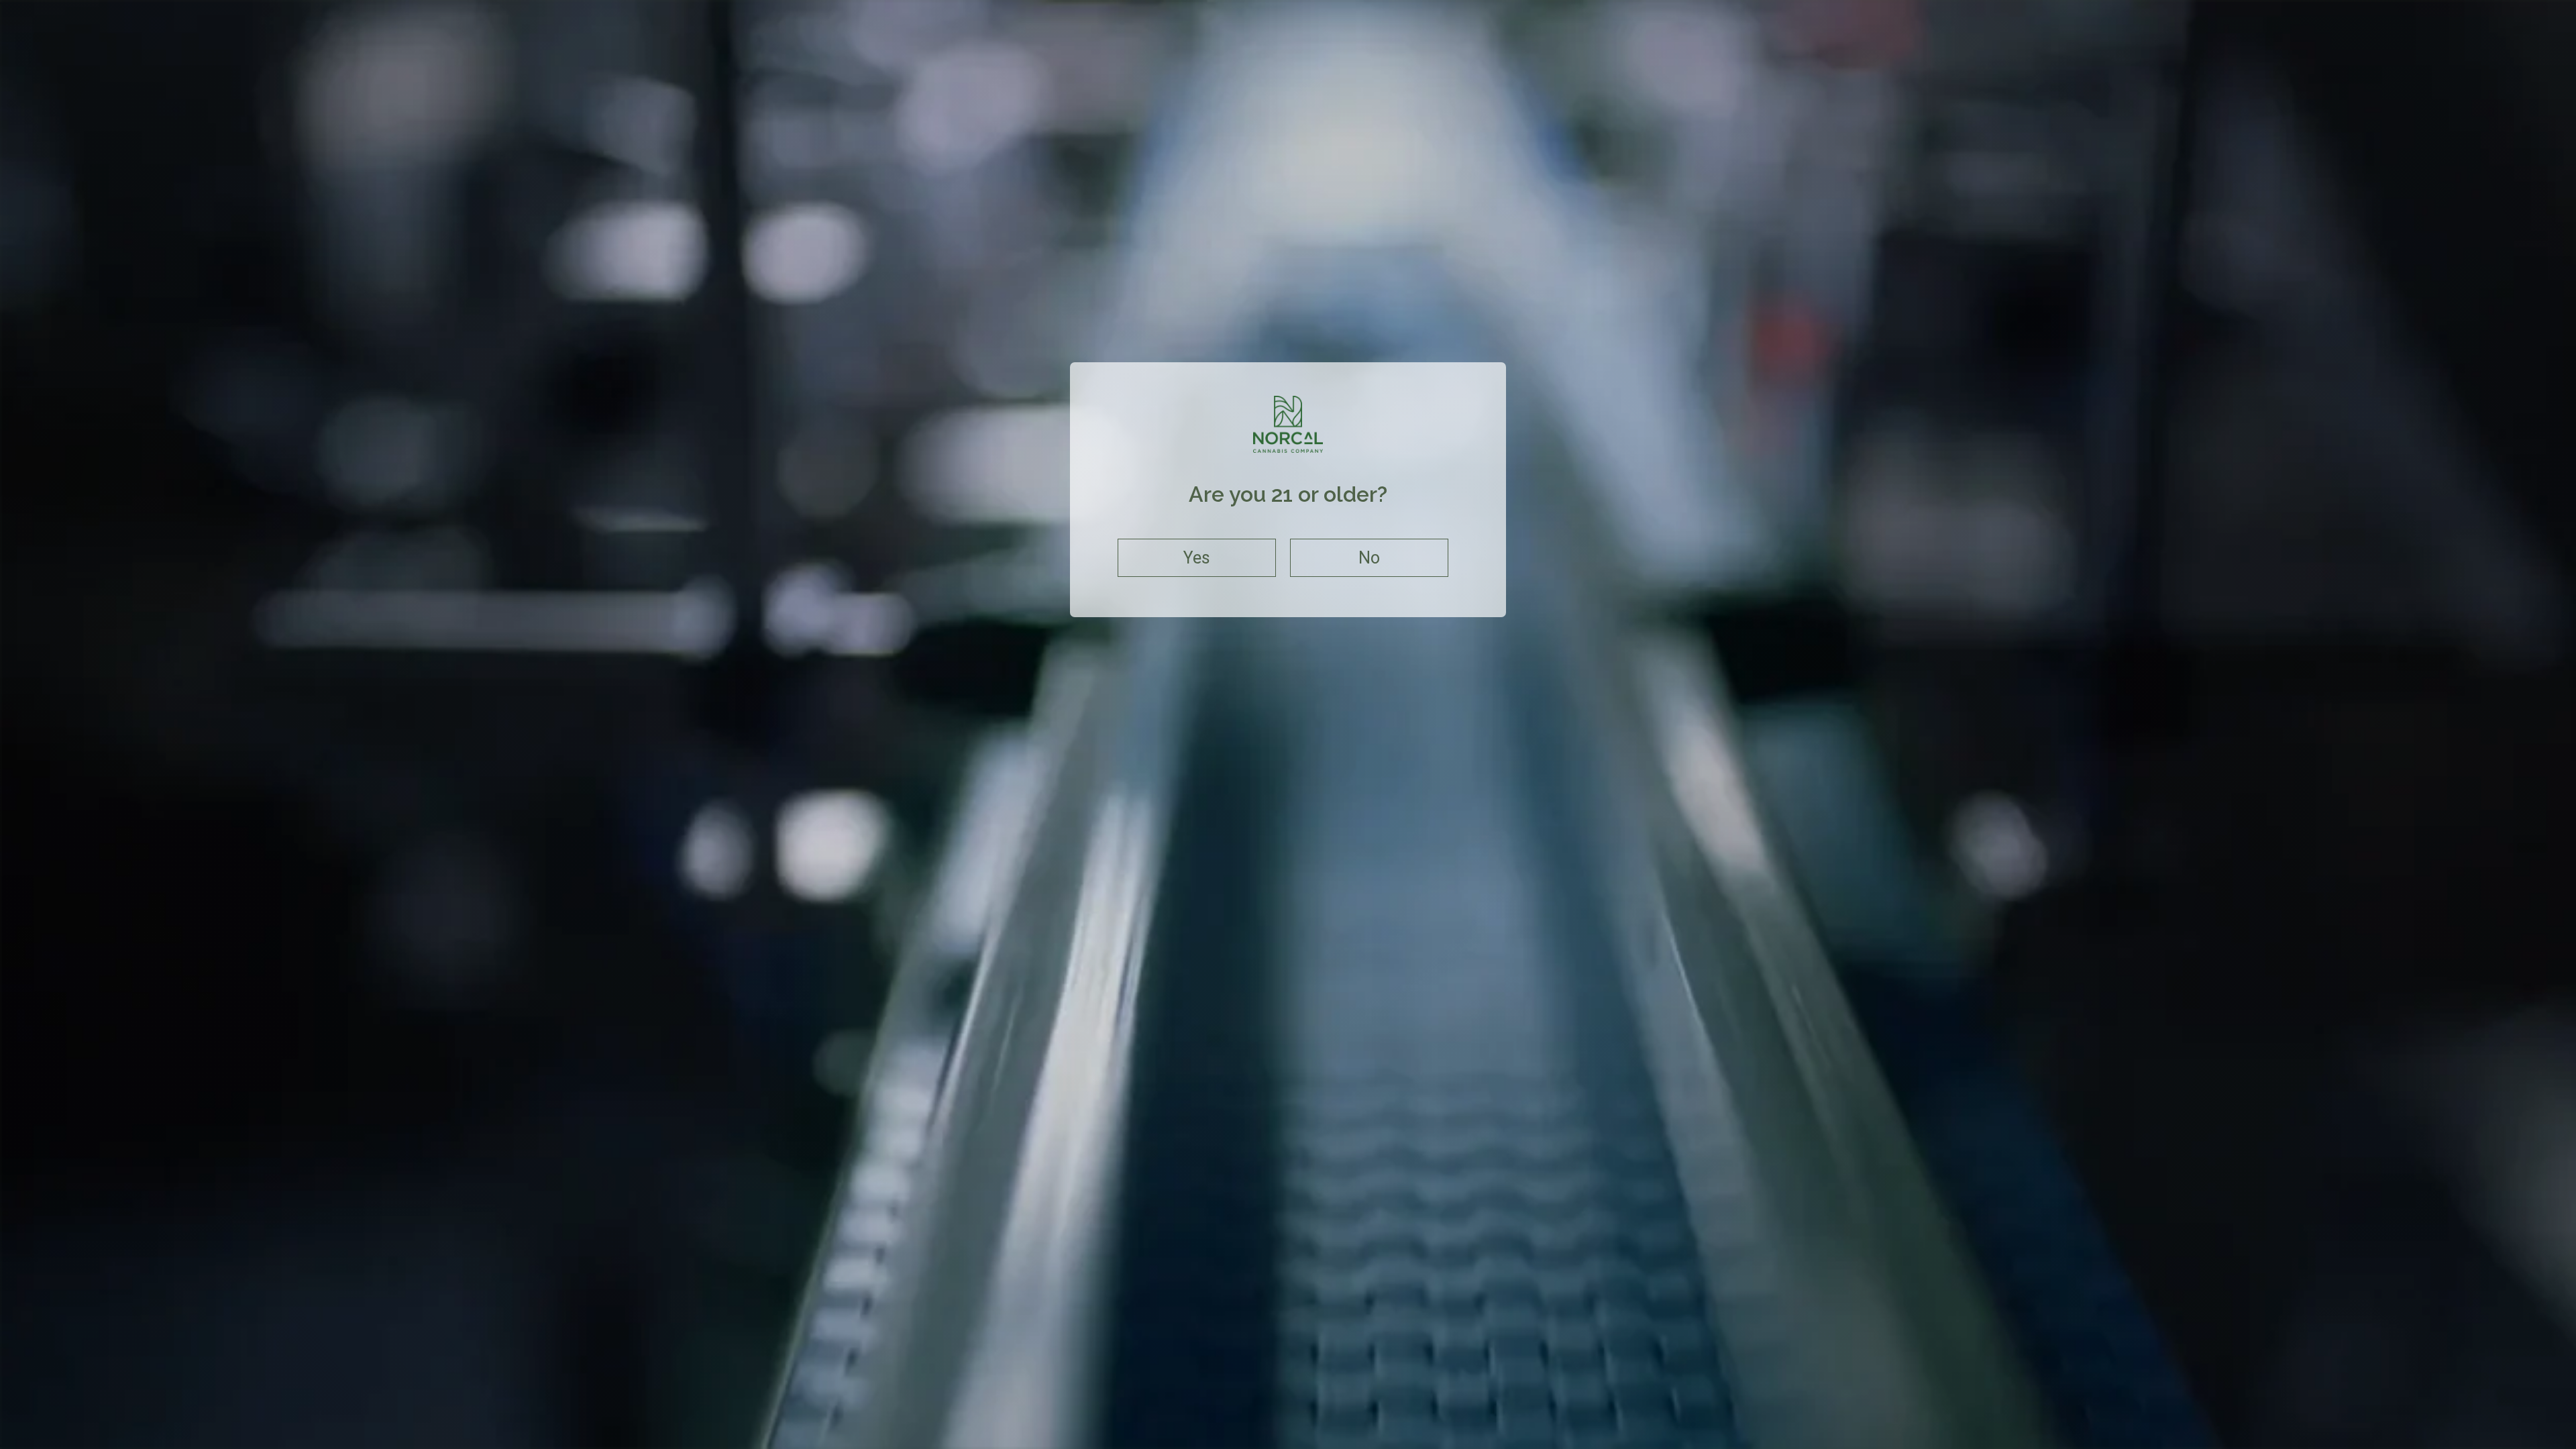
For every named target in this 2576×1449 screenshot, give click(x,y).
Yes (1197, 558)
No (1369, 558)
